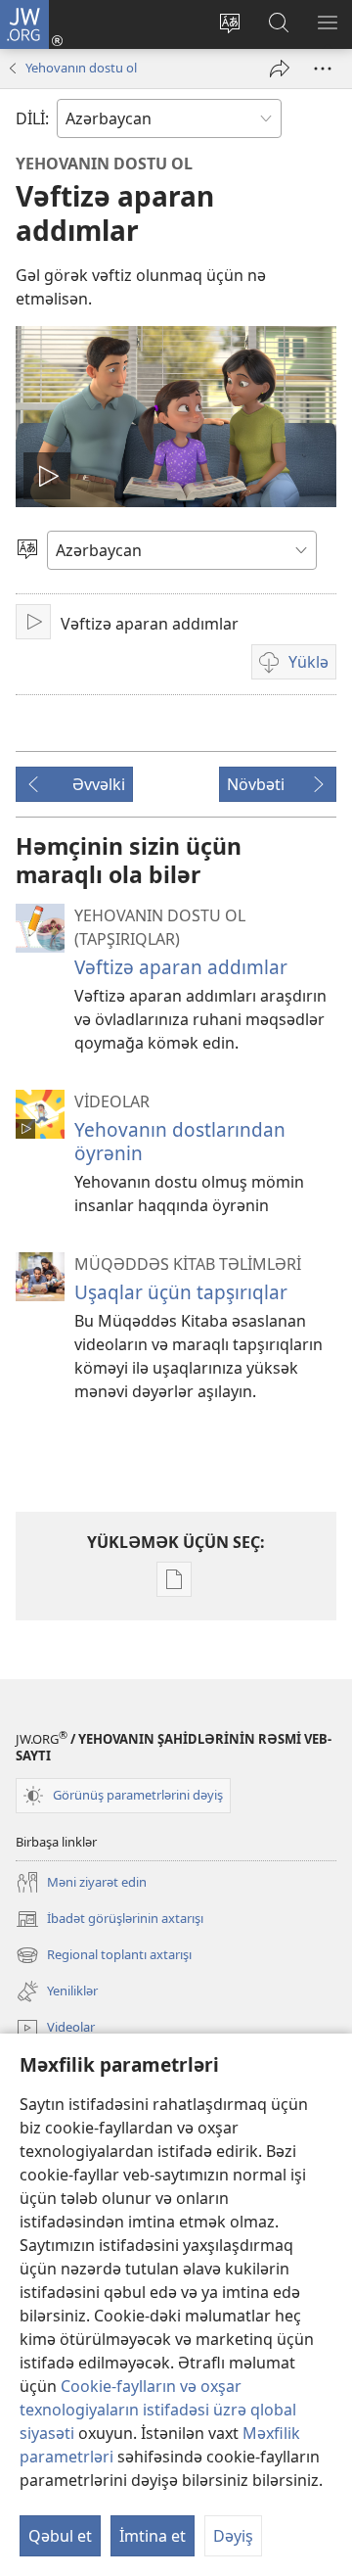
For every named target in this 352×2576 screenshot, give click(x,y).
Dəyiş (233, 2536)
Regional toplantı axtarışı (104, 1956)
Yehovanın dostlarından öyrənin (180, 1141)
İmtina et (153, 2536)
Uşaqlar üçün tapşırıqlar (181, 1292)
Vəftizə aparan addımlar (181, 967)
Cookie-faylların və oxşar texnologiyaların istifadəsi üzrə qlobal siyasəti (158, 2410)
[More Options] (323, 69)
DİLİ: (32, 118)
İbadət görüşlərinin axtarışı (110, 1920)
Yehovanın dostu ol (81, 68)
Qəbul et (60, 2536)
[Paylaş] (280, 69)
